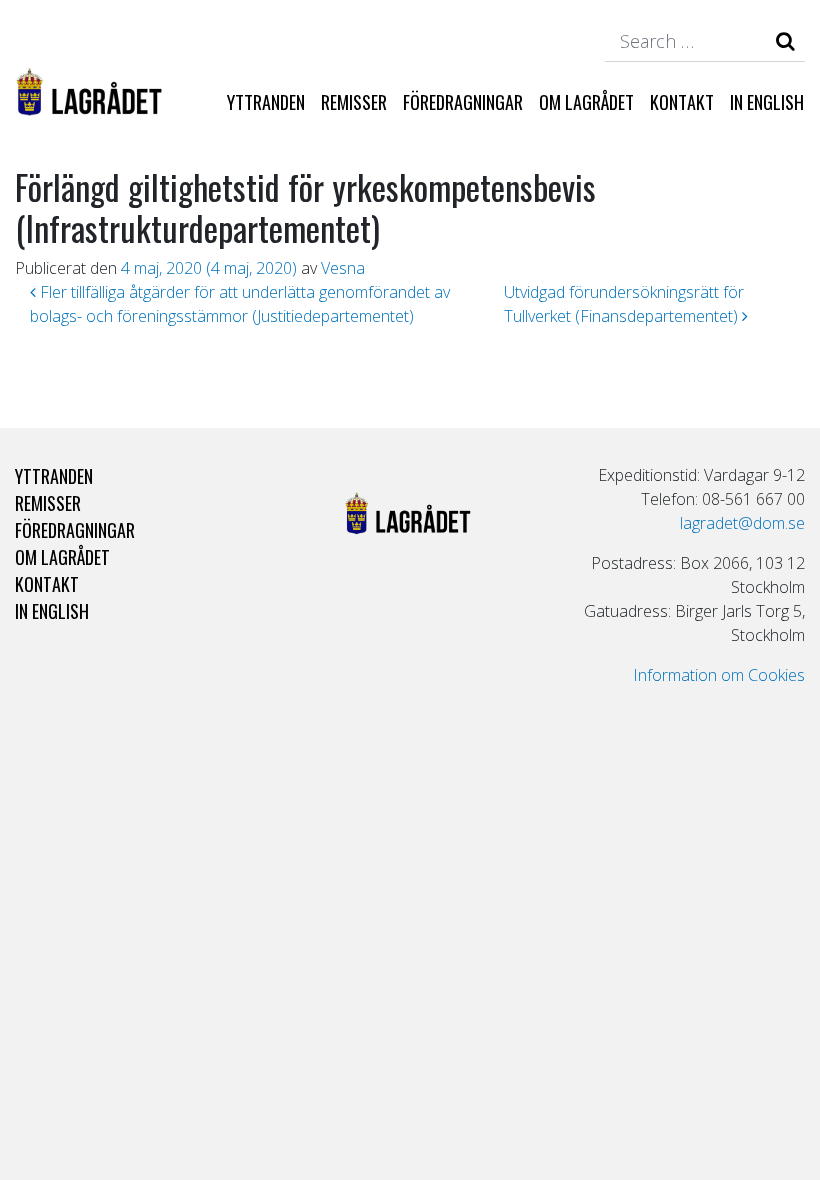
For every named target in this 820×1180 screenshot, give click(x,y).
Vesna (343, 268)
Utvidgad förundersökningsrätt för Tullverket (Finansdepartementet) (624, 304)
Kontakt (682, 101)
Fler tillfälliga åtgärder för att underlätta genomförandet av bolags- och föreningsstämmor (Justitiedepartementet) (240, 304)
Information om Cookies (719, 675)
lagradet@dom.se (742, 523)
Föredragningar (463, 101)
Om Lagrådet (586, 101)
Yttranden (266, 101)
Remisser (354, 101)
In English (767, 101)
